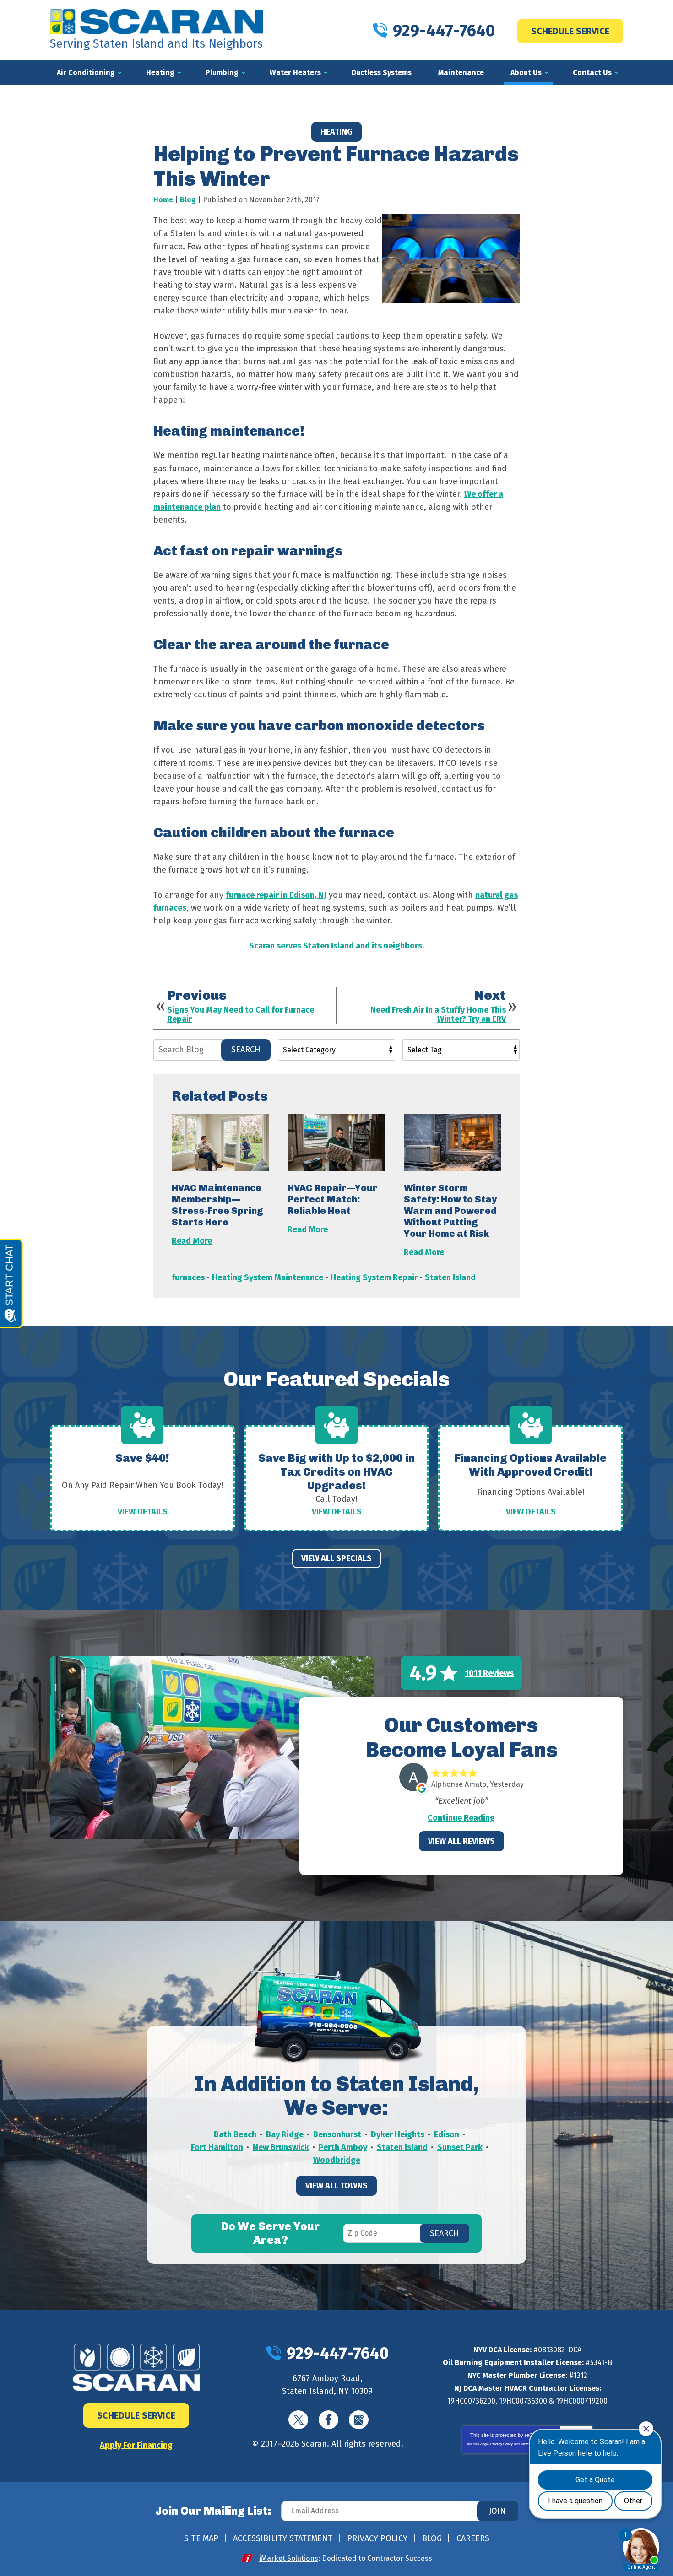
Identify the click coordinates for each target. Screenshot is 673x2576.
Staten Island (450, 1277)
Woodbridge (337, 2160)
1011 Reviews (489, 1673)
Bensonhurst (337, 2134)
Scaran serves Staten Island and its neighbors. (336, 946)
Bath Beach (235, 2134)
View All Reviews (461, 1841)
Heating (336, 132)
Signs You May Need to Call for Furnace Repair (241, 1015)
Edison (447, 2134)
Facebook (328, 2420)
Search (246, 1050)
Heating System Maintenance (268, 1277)
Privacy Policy (502, 2444)
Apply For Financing (136, 2445)
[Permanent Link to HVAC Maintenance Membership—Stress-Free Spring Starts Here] (220, 1143)
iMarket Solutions (289, 2558)
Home (163, 200)
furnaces (188, 1277)
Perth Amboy (343, 2147)
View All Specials (336, 1558)
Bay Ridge (285, 2134)
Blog (188, 200)
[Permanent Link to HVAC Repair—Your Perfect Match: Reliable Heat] (336, 1143)
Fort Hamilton (217, 2147)
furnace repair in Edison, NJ (276, 895)
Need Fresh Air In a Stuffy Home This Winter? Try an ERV (438, 1015)
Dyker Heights (398, 2134)
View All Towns (336, 2186)
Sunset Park (460, 2147)
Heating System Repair (374, 1277)
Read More (192, 1241)
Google (359, 2420)
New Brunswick (281, 2147)
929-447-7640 (444, 31)
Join (497, 2511)
